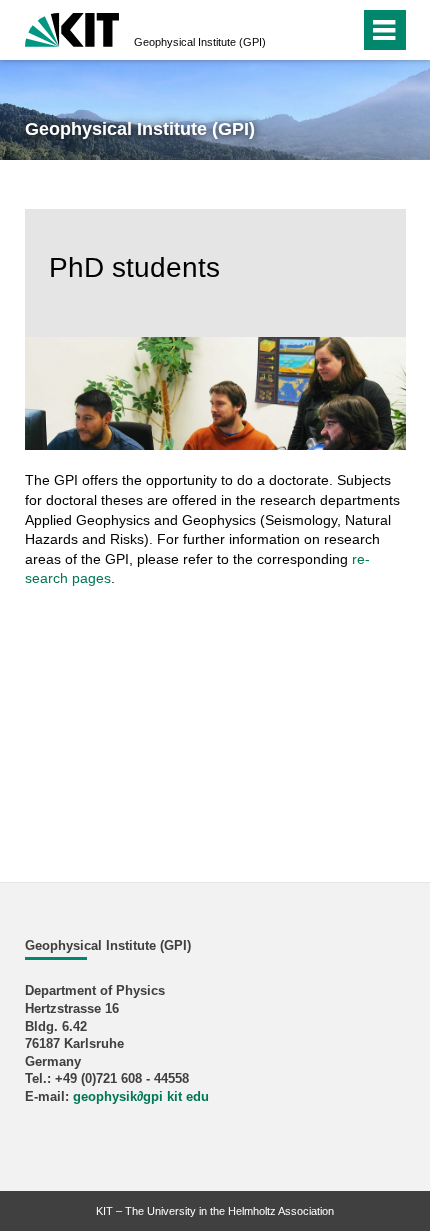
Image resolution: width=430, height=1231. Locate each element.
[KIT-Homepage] (72, 27)
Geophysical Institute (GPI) (200, 42)
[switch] (308, 30)
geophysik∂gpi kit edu (141, 1097)
